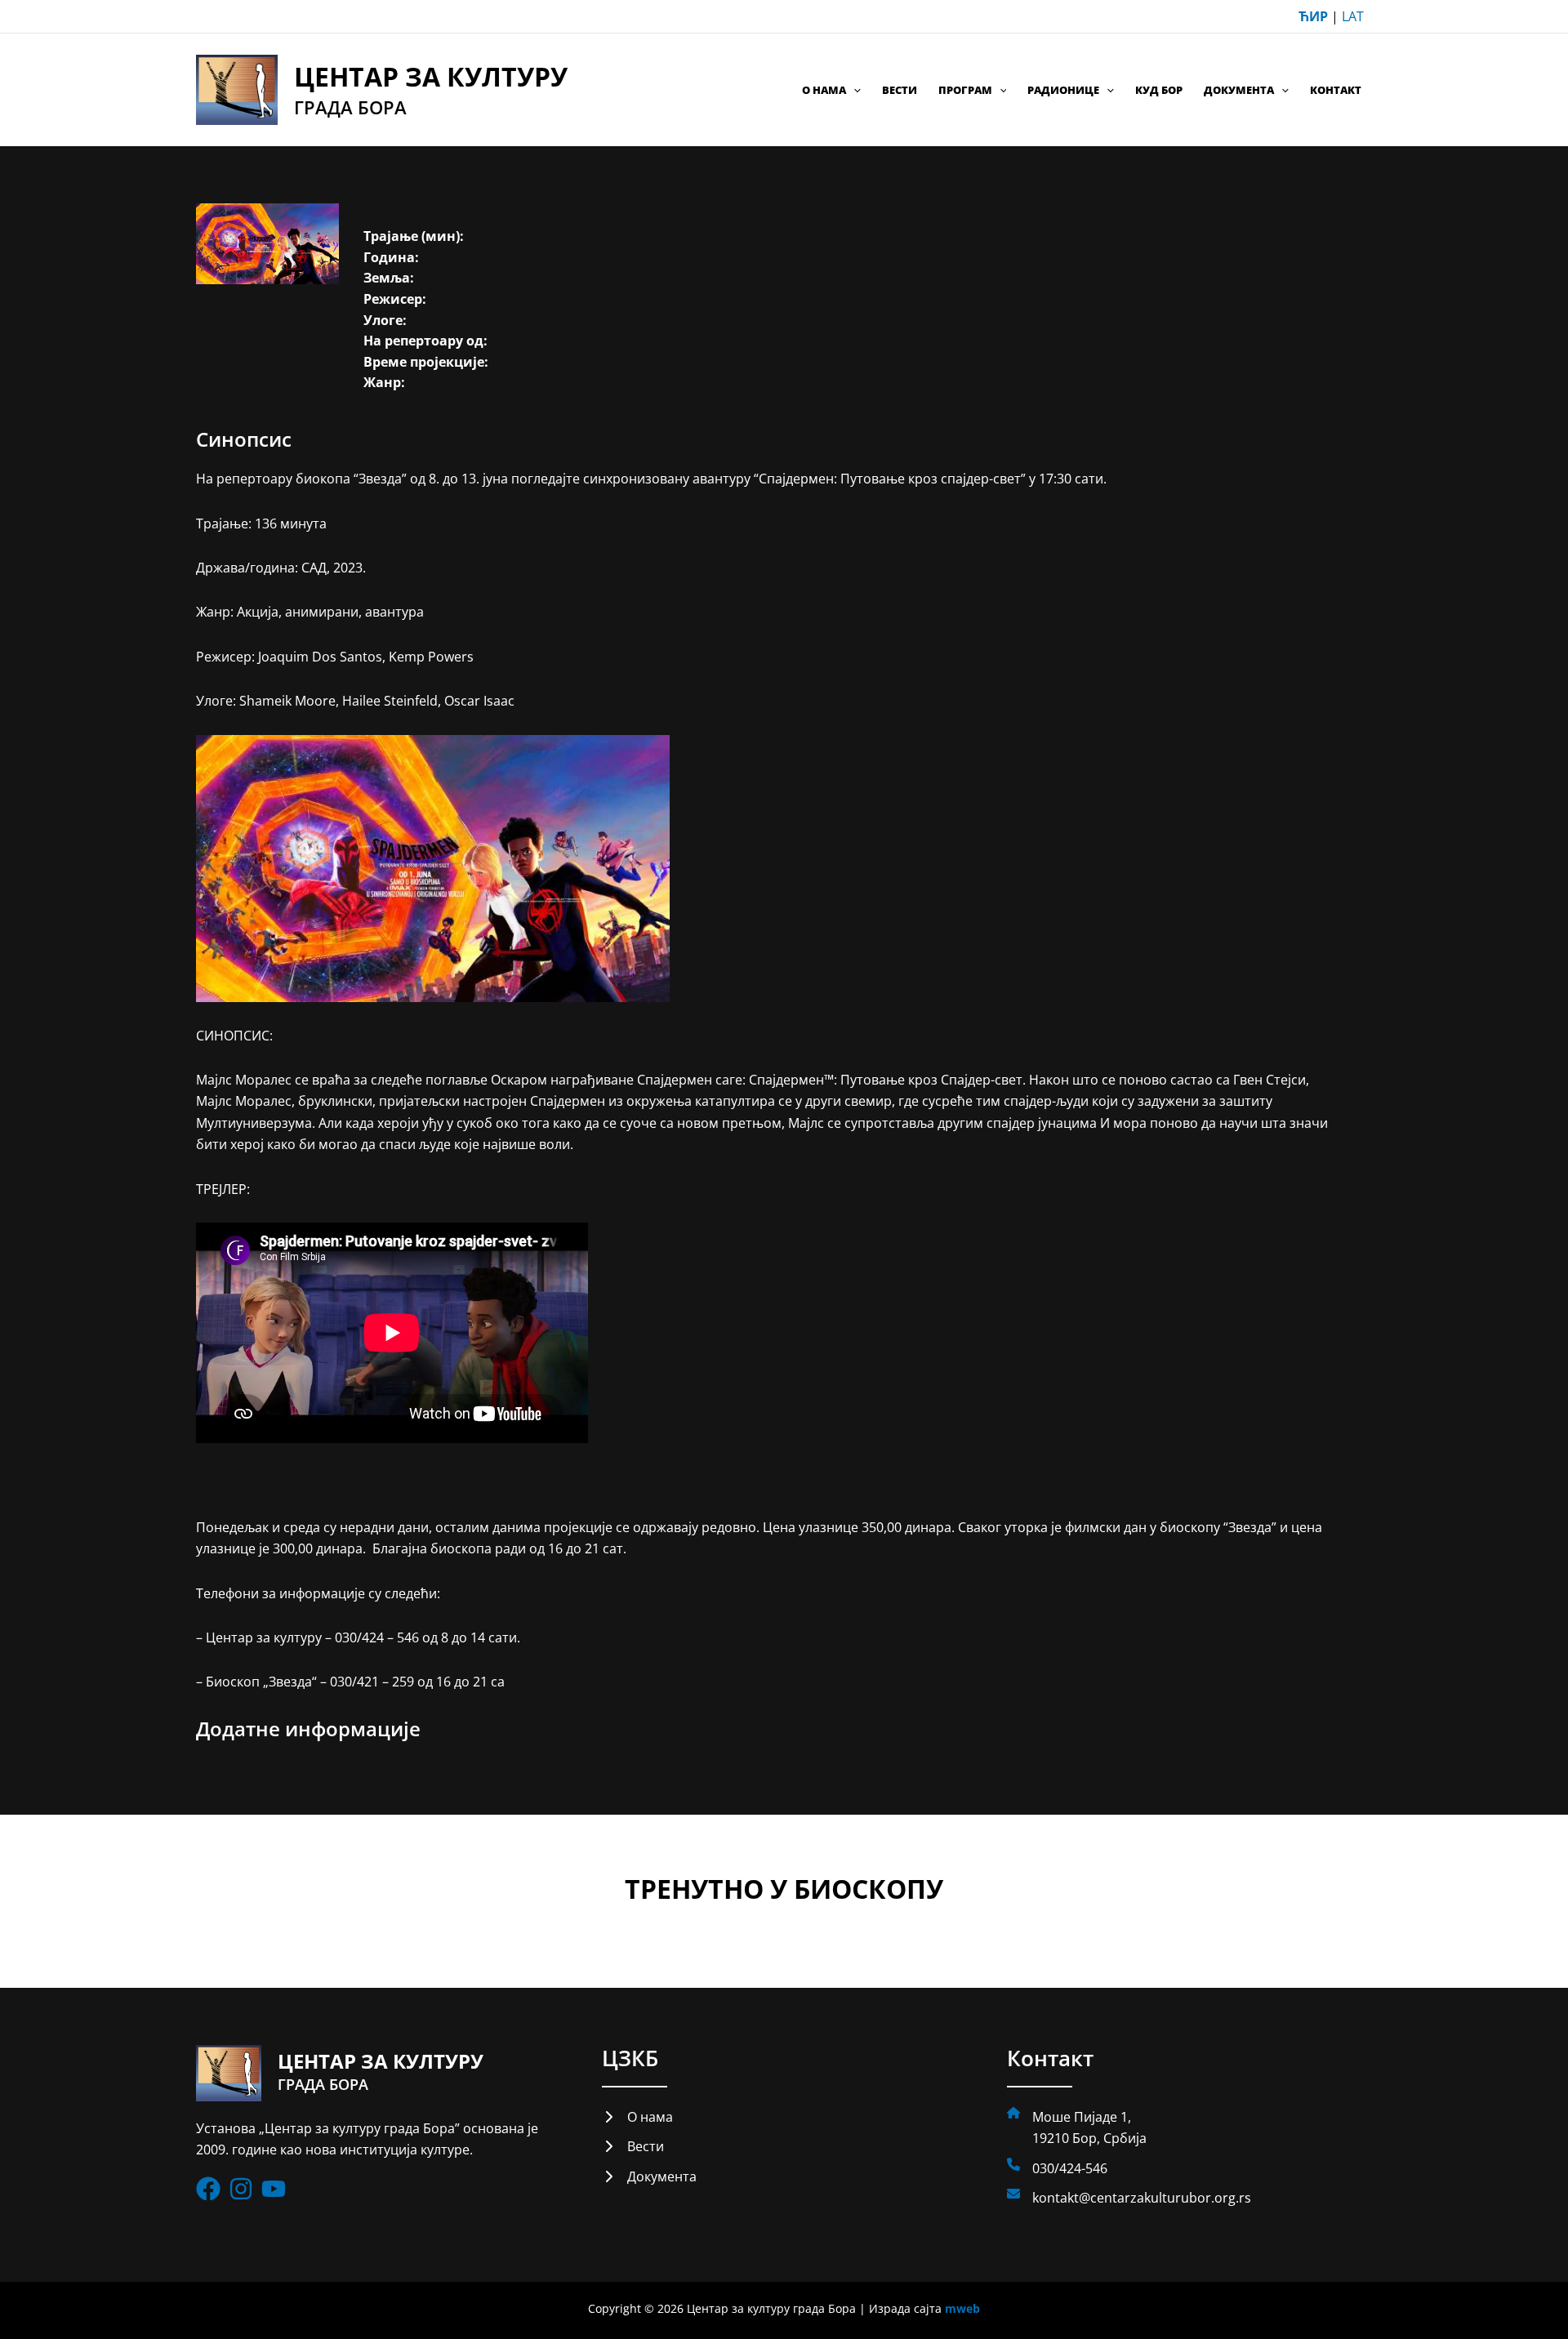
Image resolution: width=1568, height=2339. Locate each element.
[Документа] (649, 2176)
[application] (853, 90)
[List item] (208, 2189)
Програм (965, 90)
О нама (824, 90)
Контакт (1336, 90)
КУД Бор (1159, 90)
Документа (1239, 90)
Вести (900, 90)
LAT (1353, 16)
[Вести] (633, 2146)
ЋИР (1313, 16)
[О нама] (637, 2117)
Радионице (1063, 90)
